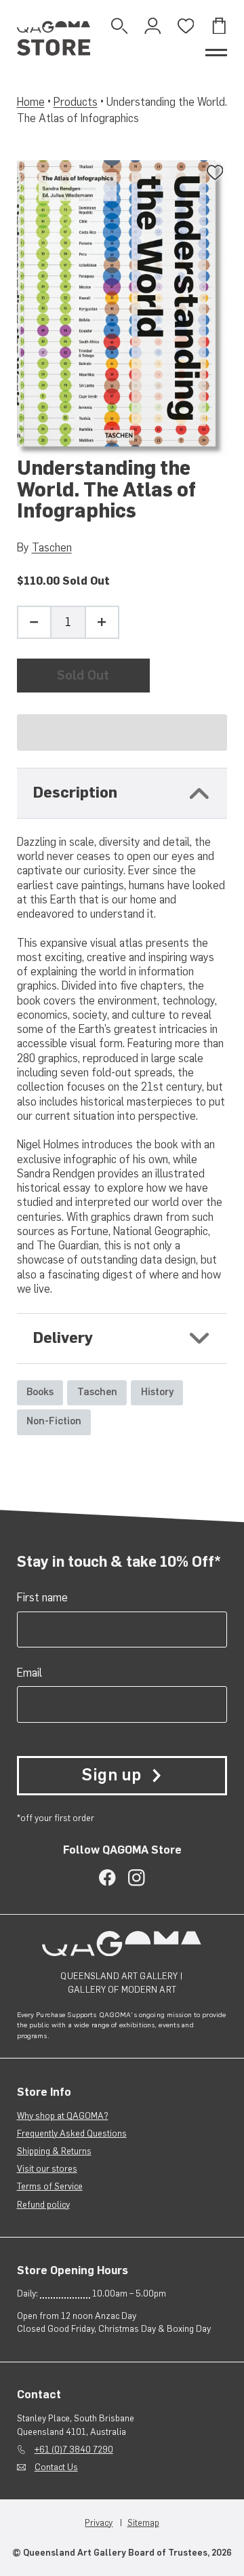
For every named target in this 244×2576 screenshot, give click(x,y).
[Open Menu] (217, 53)
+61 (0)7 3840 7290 (74, 2450)
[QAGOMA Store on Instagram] (137, 1878)
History (157, 1392)
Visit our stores (47, 2169)
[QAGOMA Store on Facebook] (107, 1878)
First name (42, 1597)
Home (31, 102)
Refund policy (43, 2205)
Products (76, 102)
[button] (122, 733)
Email (29, 1673)
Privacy (99, 2523)
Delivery (63, 1338)
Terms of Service (50, 2186)
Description (75, 793)
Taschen (52, 547)
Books (40, 1392)
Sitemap (143, 2523)
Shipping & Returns (54, 2151)
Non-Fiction (54, 1421)
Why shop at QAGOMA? (63, 2116)
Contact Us (56, 2467)
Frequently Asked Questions (72, 2133)
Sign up (111, 1775)
